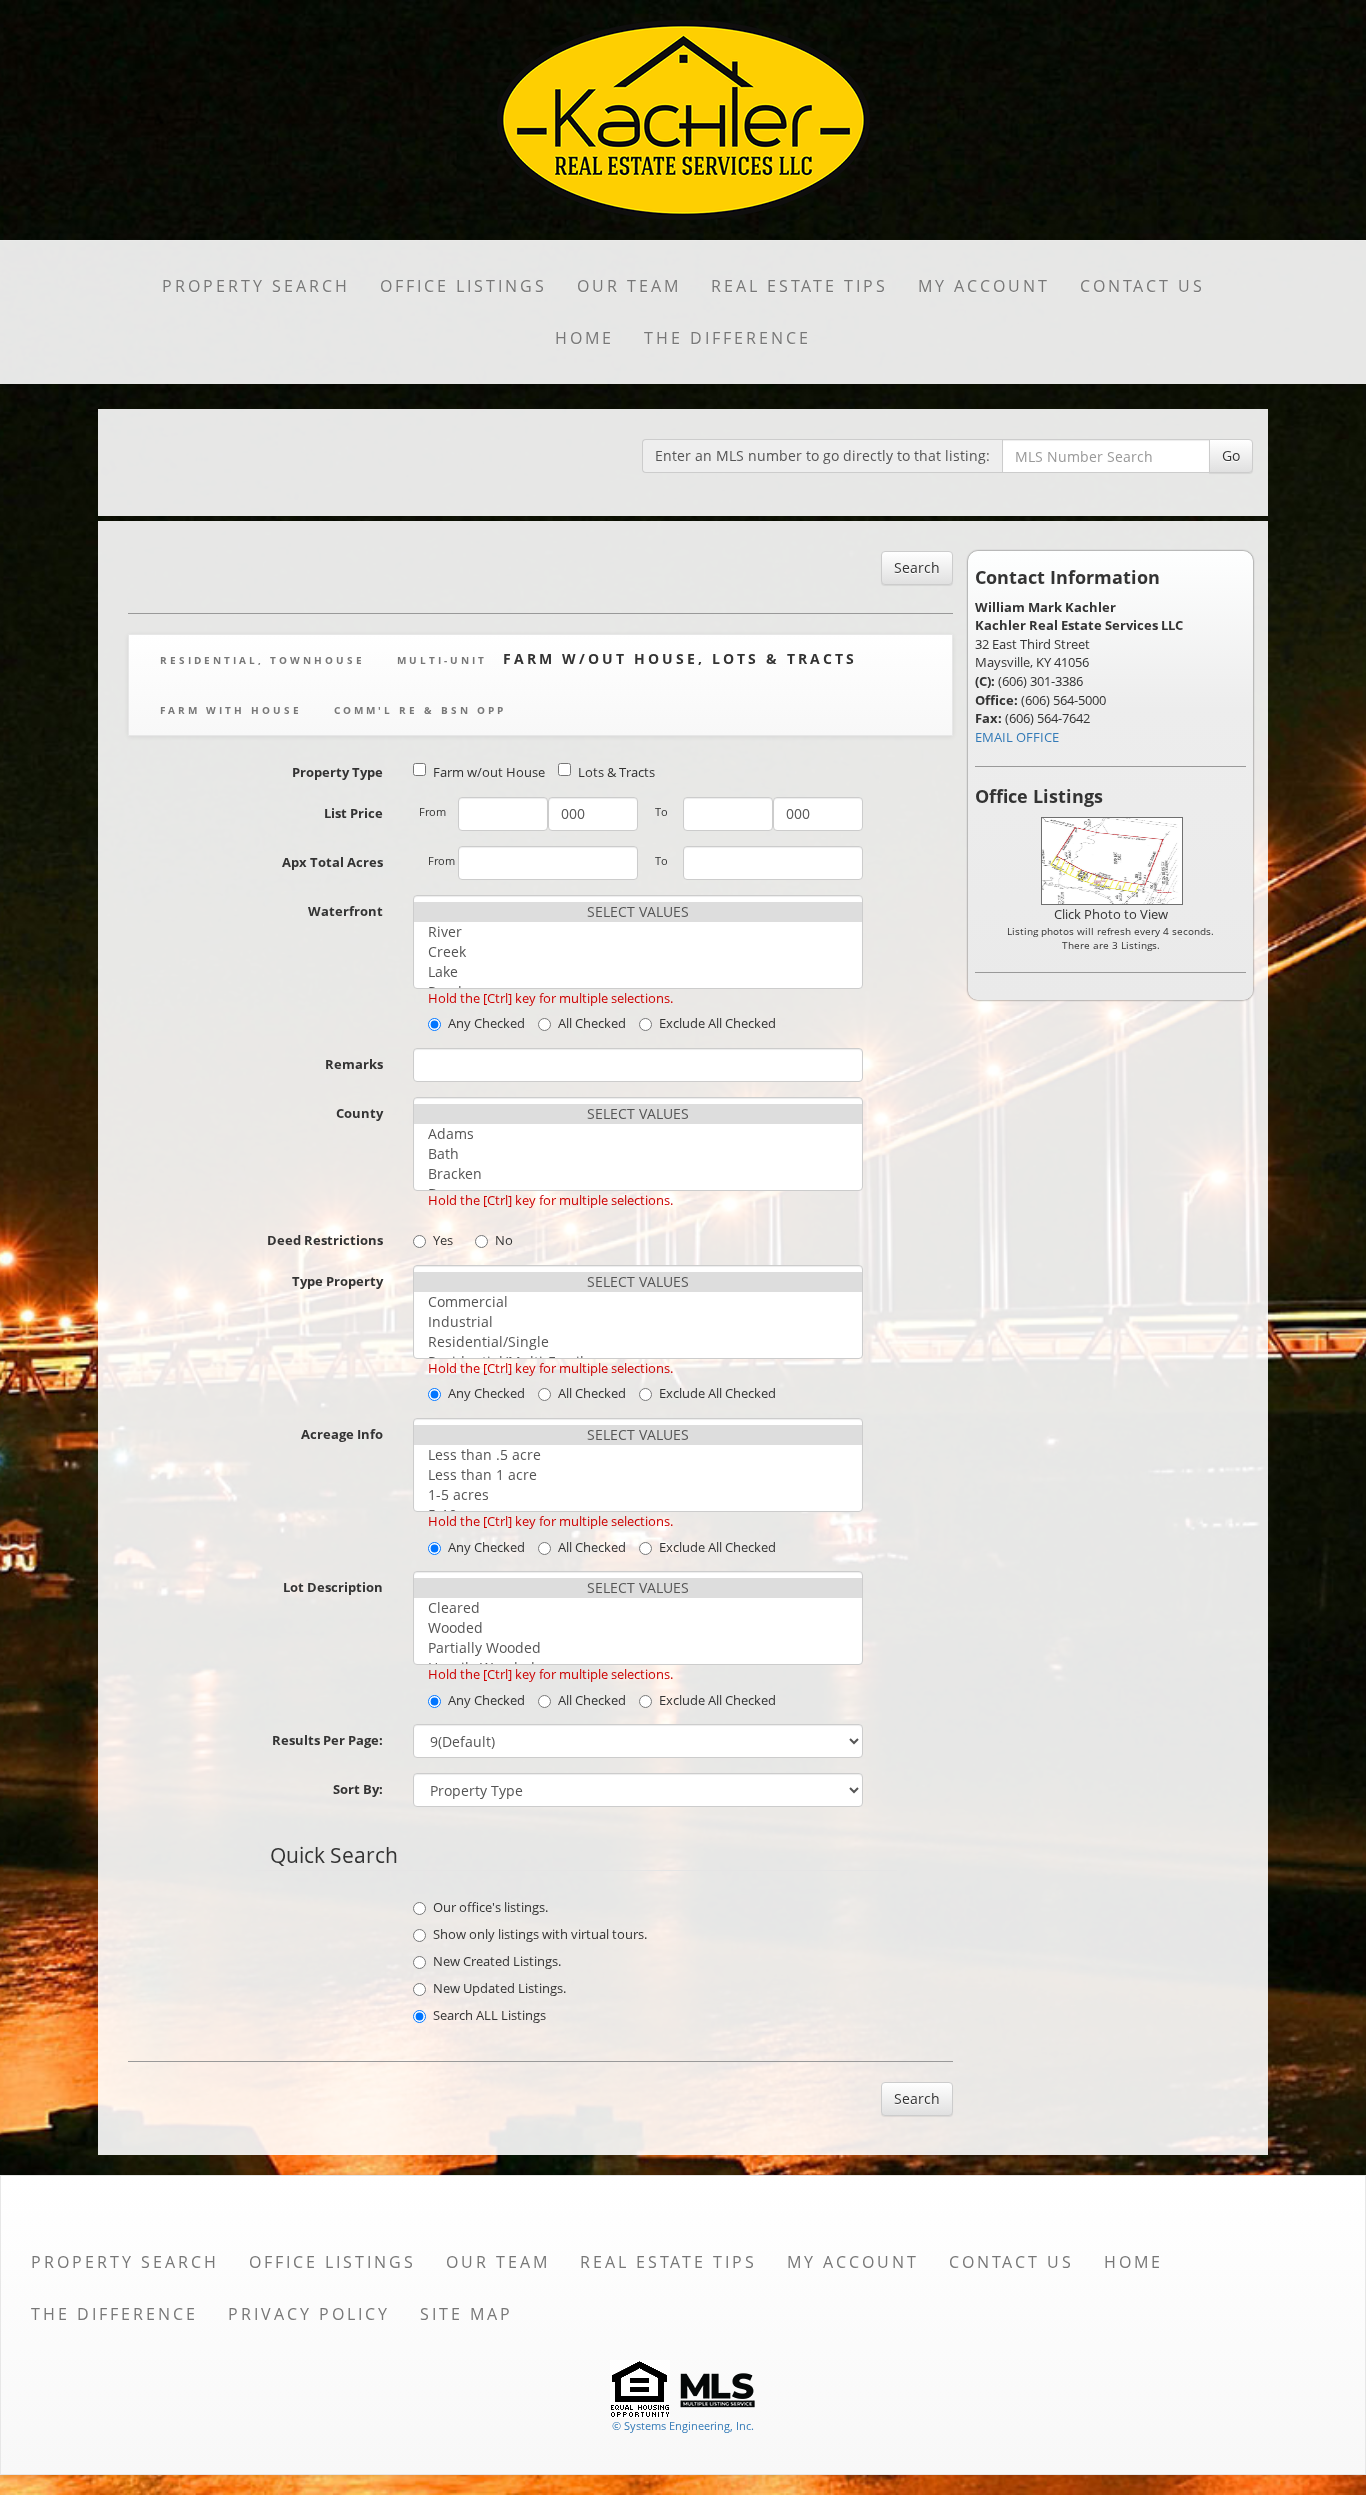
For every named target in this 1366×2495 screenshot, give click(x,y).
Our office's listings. (490, 1907)
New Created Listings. (497, 1961)
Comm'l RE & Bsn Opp (420, 710)
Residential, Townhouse (262, 660)
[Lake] (638, 972)
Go (1231, 455)
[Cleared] (638, 1608)
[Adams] (638, 1134)
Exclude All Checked (717, 1023)
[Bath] (638, 1154)
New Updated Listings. (499, 1988)
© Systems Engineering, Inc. (683, 2425)
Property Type (337, 772)
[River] (638, 932)
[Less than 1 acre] (638, 1475)
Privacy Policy (309, 2314)
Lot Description (333, 1587)
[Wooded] (638, 1628)
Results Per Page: (327, 1740)
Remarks (354, 1064)
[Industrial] (638, 1322)
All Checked (592, 1023)
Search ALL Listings (489, 2015)
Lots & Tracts (616, 772)
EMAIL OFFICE (1017, 737)
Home (584, 338)
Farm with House (231, 710)
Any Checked (486, 1023)
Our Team (629, 286)
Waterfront (345, 911)
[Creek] (638, 952)
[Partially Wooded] (638, 1648)
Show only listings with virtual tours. (540, 1934)
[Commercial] (638, 1302)
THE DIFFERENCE (727, 338)
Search (917, 567)
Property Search (256, 286)
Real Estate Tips (799, 286)
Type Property (337, 1281)
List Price (353, 813)
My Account (984, 286)
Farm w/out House (489, 772)
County (359, 1113)
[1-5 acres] (638, 1495)
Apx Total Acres (332, 862)
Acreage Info (342, 1434)
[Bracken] (638, 1174)
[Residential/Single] (638, 1342)
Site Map (466, 2314)
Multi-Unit (442, 660)
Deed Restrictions (325, 1240)
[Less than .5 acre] (638, 1455)
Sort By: (358, 1789)
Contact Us (1142, 286)
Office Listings (463, 286)
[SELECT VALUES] (638, 912)
